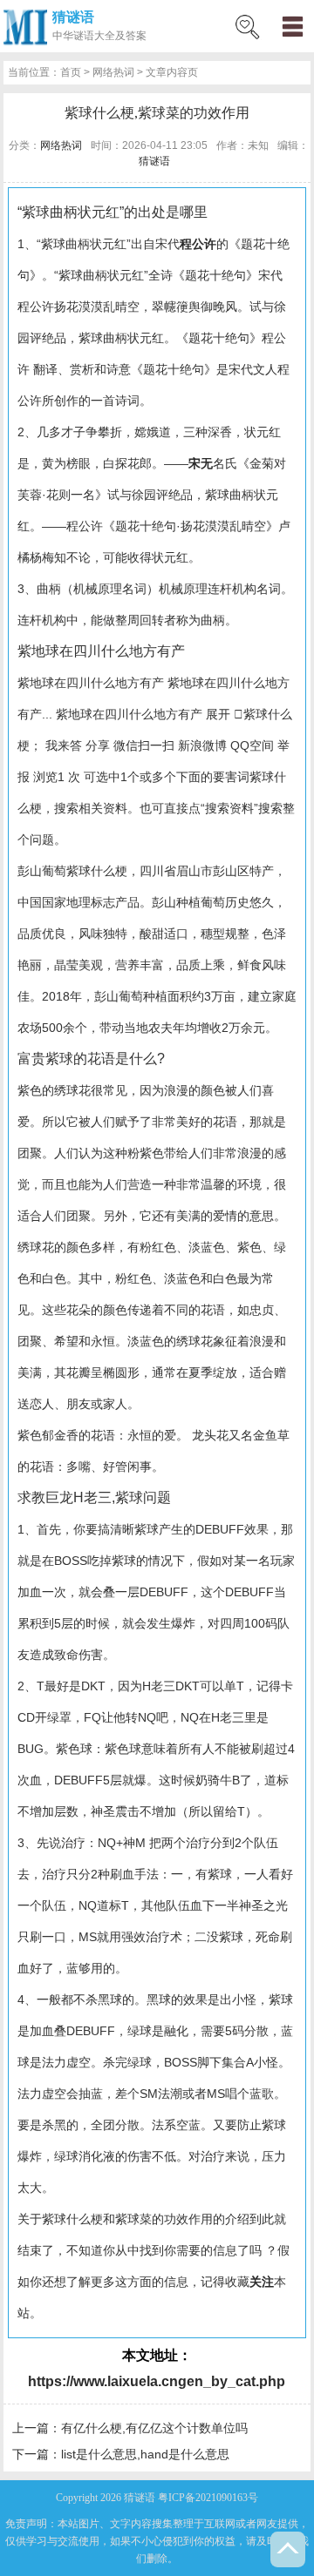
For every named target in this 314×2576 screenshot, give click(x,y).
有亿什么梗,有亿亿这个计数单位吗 (154, 2428)
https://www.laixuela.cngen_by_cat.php (157, 2381)
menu (292, 26)
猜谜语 (73, 17)
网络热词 (113, 72)
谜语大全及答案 (110, 36)
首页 (71, 72)
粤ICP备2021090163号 (208, 2498)
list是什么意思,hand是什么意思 (145, 2454)
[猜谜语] (25, 26)
